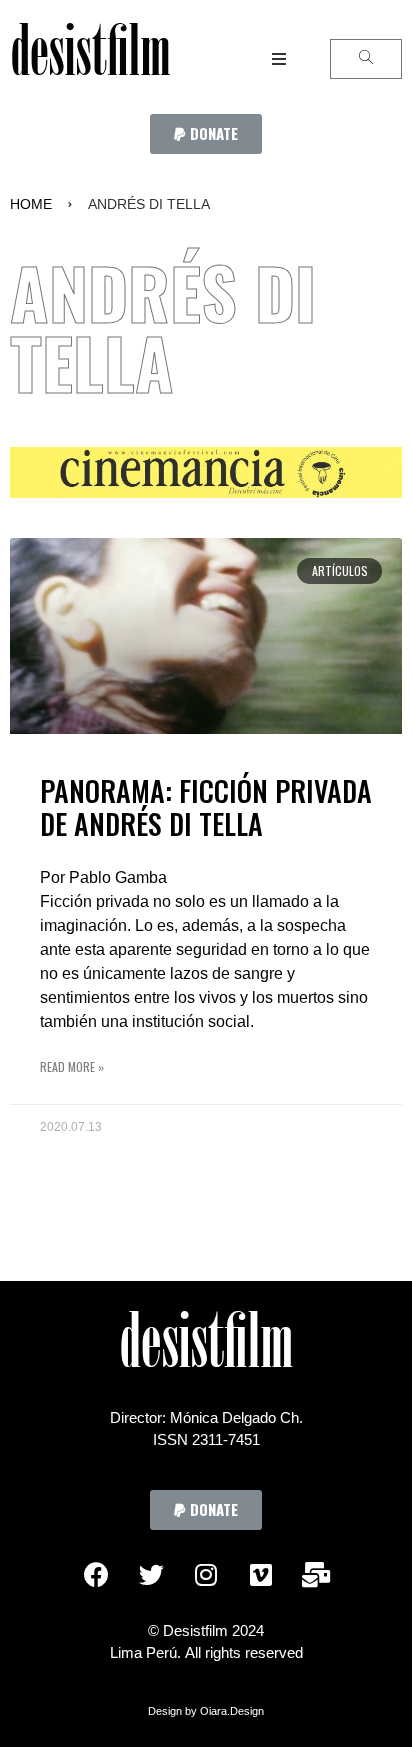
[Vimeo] (261, 1575)
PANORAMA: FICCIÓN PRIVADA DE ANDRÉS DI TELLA (206, 807)
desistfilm (90, 59)
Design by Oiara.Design (206, 1711)
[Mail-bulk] (316, 1575)
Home (31, 204)
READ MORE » (72, 1066)
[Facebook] (96, 1575)
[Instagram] (206, 1575)
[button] (206, 134)
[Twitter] (151, 1575)
